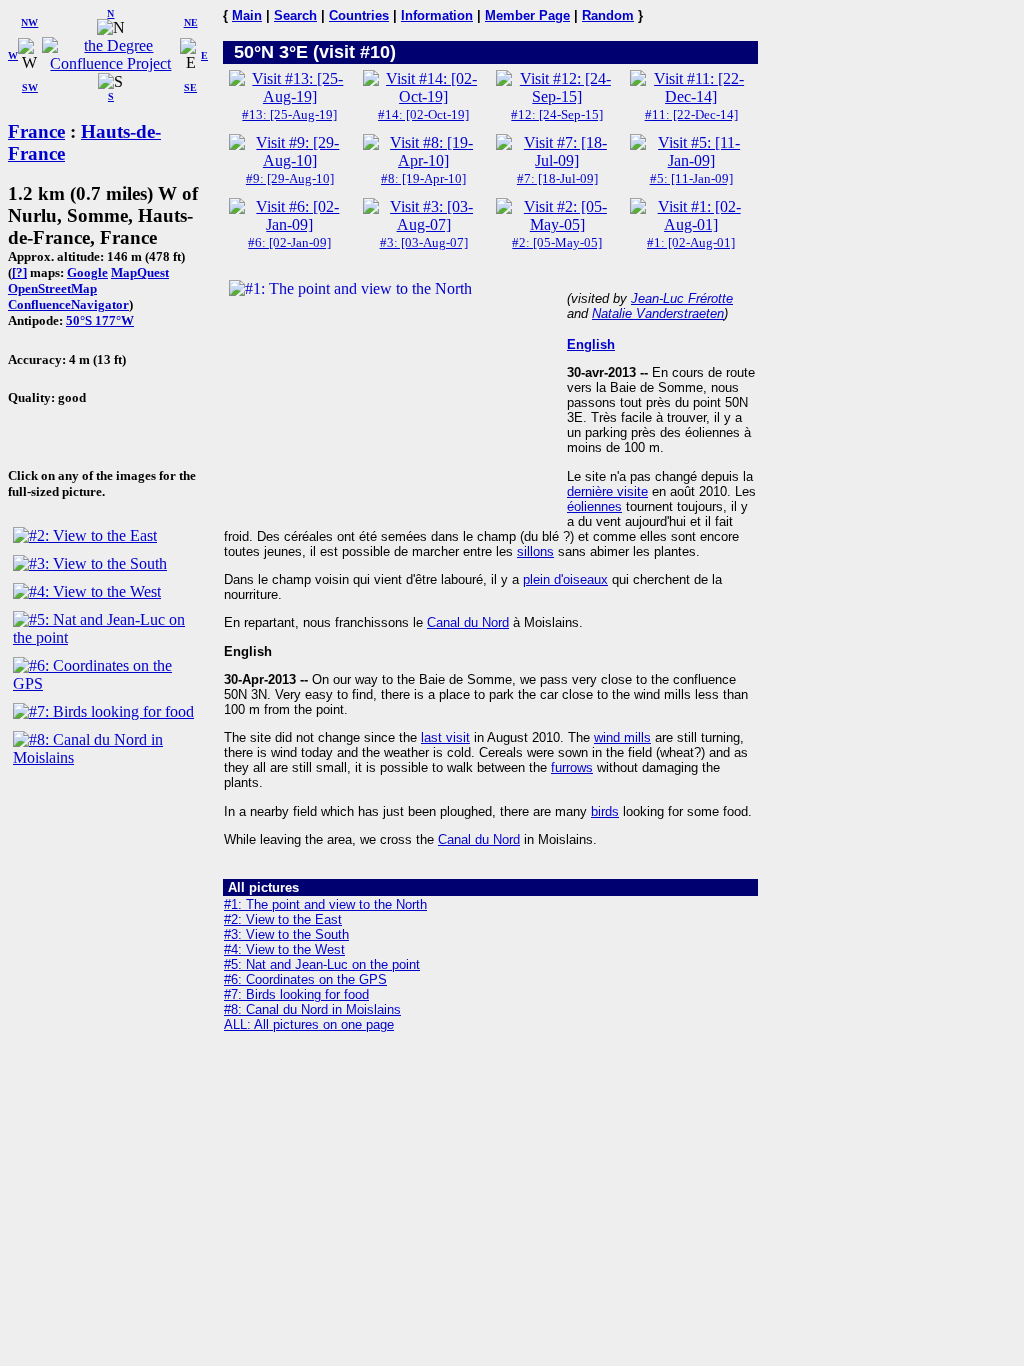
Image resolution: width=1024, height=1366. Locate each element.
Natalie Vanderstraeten (658, 313)
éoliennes (594, 506)
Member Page (527, 15)
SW (30, 87)
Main (247, 15)
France (36, 131)
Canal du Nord (468, 622)
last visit (445, 737)
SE (190, 87)
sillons (535, 551)
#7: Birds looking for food (296, 994)
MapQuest (140, 272)
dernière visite (607, 491)
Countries (359, 15)
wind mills (622, 737)
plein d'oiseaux (565, 579)
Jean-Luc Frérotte (682, 298)
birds (605, 811)
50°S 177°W (100, 320)
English (591, 344)
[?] (19, 272)
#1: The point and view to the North (325, 904)
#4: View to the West (284, 949)
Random (608, 15)
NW (29, 22)
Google (87, 272)
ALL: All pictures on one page (309, 1024)
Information (437, 15)
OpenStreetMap (52, 288)
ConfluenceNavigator (68, 304)
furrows (572, 767)
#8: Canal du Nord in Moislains (312, 1009)
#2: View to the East (283, 919)
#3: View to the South (286, 934)
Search (295, 15)
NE (191, 22)
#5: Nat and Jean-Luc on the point (322, 964)
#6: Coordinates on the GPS (305, 979)
